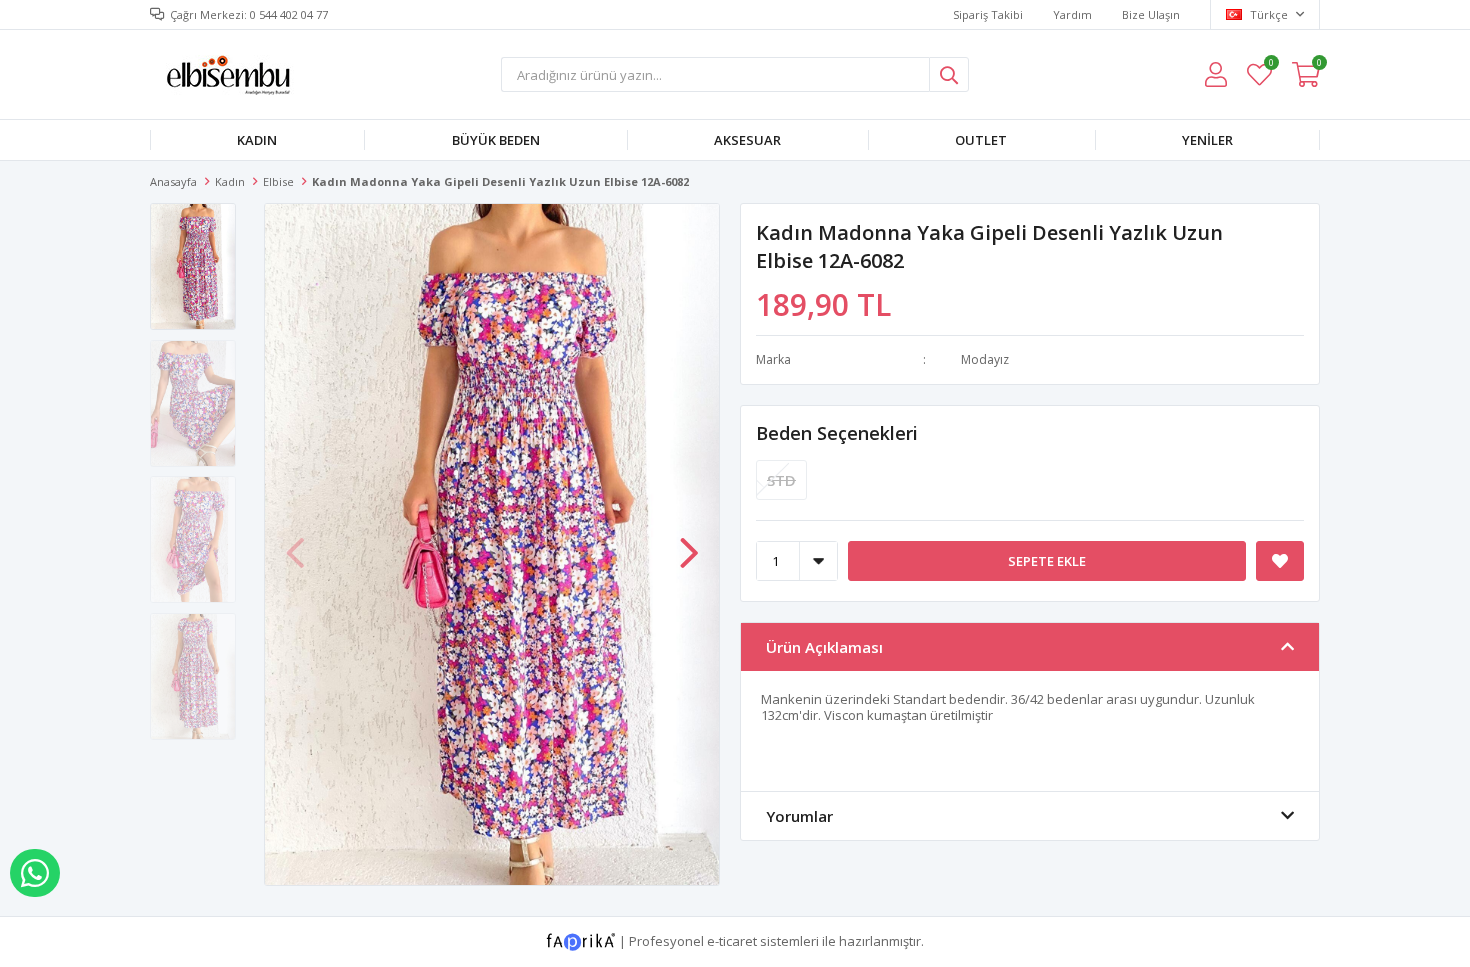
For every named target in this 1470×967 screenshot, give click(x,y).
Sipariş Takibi (988, 14)
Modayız (985, 359)
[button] (689, 543)
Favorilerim (1270, 65)
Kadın (257, 140)
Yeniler (1207, 140)
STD (781, 480)
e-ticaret (732, 940)
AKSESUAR (747, 140)
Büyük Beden (496, 140)
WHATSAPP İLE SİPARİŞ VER (35, 873)
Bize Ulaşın (1151, 14)
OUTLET (981, 140)
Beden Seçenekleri (837, 433)
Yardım (1072, 14)
